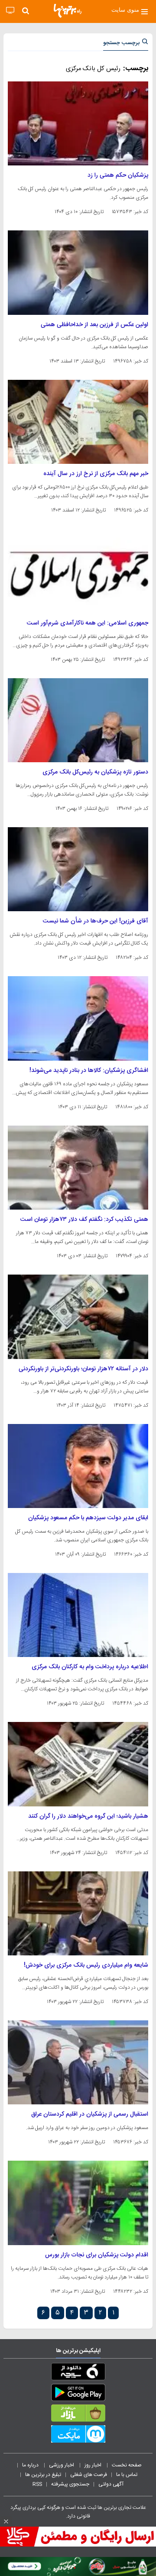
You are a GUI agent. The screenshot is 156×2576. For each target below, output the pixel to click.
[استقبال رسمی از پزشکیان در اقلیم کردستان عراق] (78, 2062)
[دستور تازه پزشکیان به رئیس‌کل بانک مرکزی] (78, 720)
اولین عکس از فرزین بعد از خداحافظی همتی (94, 325)
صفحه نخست (127, 2465)
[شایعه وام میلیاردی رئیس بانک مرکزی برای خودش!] (78, 1913)
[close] (6, 2521)
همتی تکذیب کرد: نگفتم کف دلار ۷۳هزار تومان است (84, 1220)
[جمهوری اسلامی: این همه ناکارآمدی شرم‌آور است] (78, 571)
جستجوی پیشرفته (70, 2484)
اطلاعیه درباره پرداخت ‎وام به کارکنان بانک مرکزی (90, 1667)
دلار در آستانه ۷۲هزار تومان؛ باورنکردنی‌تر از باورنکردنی (83, 1369)
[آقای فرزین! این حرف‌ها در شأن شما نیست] (78, 869)
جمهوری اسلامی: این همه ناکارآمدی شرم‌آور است (88, 623)
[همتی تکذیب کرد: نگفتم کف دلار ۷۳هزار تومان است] (78, 1168)
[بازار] (78, 2415)
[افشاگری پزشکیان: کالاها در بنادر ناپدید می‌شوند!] (78, 1018)
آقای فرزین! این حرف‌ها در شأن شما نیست (96, 921)
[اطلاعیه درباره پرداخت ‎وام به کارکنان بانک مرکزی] (78, 1615)
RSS (37, 2484)
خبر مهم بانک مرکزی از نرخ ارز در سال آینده (96, 474)
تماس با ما (127, 2475)
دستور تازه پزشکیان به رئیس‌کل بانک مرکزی (95, 772)
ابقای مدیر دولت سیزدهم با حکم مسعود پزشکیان (88, 1518)
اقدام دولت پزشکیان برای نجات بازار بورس (97, 2255)
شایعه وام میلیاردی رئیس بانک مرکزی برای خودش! (86, 1965)
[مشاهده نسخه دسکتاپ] (10, 11)
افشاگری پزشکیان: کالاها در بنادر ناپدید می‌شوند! (89, 1071)
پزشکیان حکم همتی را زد (118, 175)
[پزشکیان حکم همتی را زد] (78, 123)
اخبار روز (94, 2465)
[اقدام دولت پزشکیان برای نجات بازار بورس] (78, 2203)
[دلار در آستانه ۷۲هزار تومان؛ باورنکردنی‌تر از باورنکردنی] (78, 1317)
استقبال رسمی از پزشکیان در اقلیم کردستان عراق (90, 2114)
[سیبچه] (78, 2373)
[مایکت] (78, 2436)
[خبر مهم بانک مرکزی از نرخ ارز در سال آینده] (78, 422)
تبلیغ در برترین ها (43, 2475)
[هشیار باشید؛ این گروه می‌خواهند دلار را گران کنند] (78, 1764)
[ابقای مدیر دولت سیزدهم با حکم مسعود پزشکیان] (78, 1466)
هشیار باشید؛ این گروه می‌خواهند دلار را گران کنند (88, 1816)
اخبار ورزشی (62, 2465)
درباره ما (31, 2465)
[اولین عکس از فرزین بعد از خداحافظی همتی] (78, 272)
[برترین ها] (68, 11)
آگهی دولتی (111, 2484)
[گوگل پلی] (78, 2394)
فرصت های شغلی (89, 2475)
